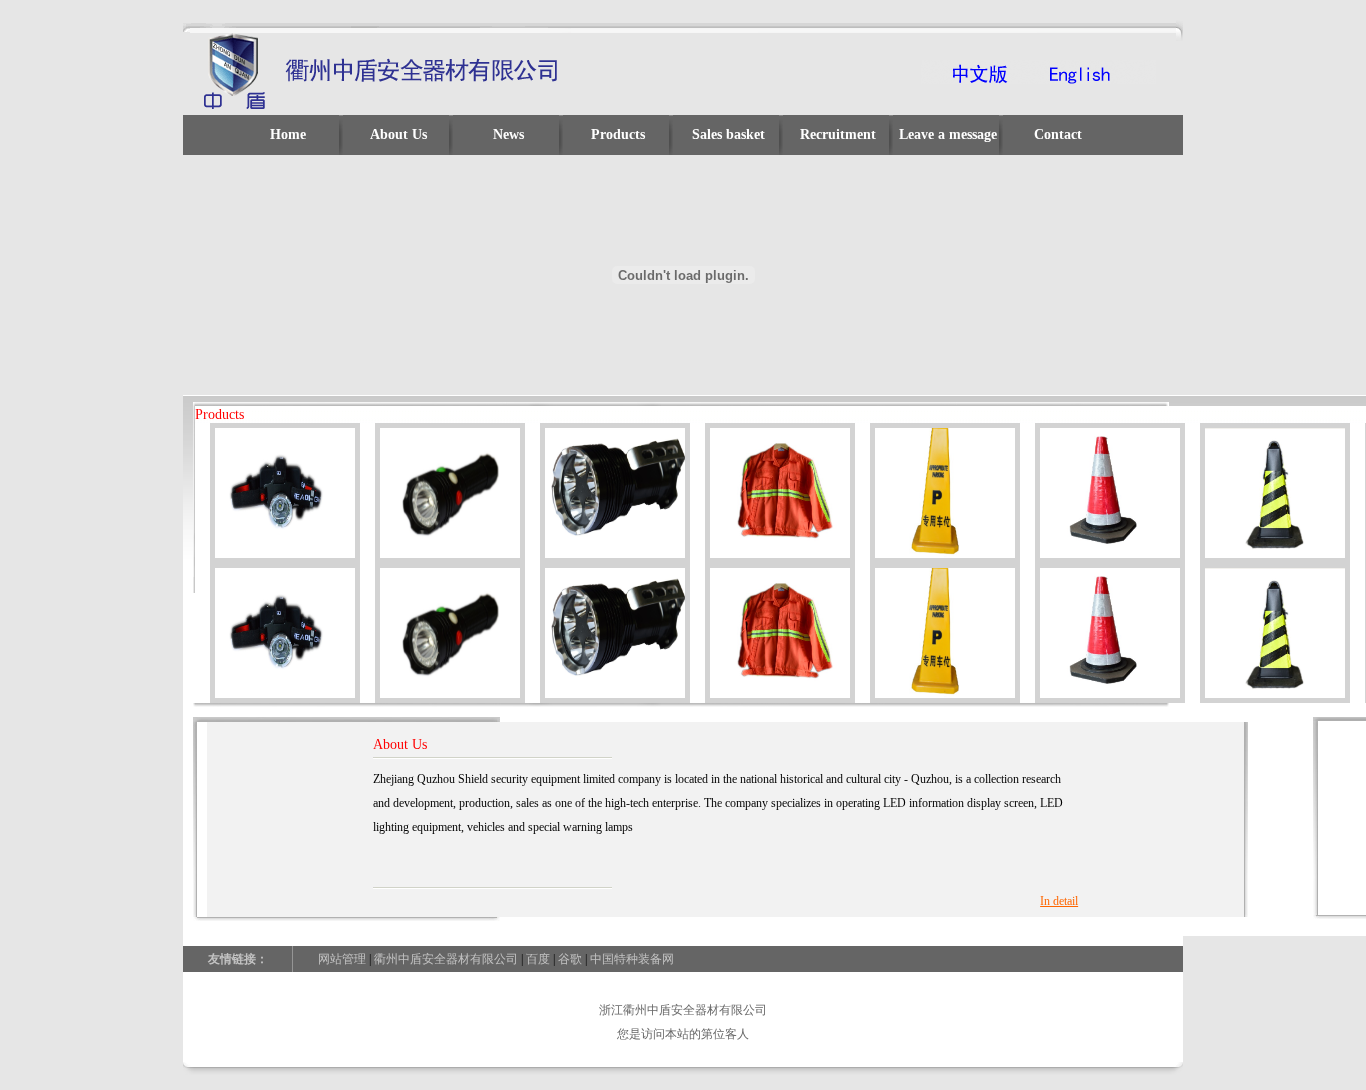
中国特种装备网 (632, 959)
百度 (538, 959)
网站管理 (342, 959)
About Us (398, 134)
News (508, 134)
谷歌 (570, 959)
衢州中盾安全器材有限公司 (446, 959)
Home (288, 134)
